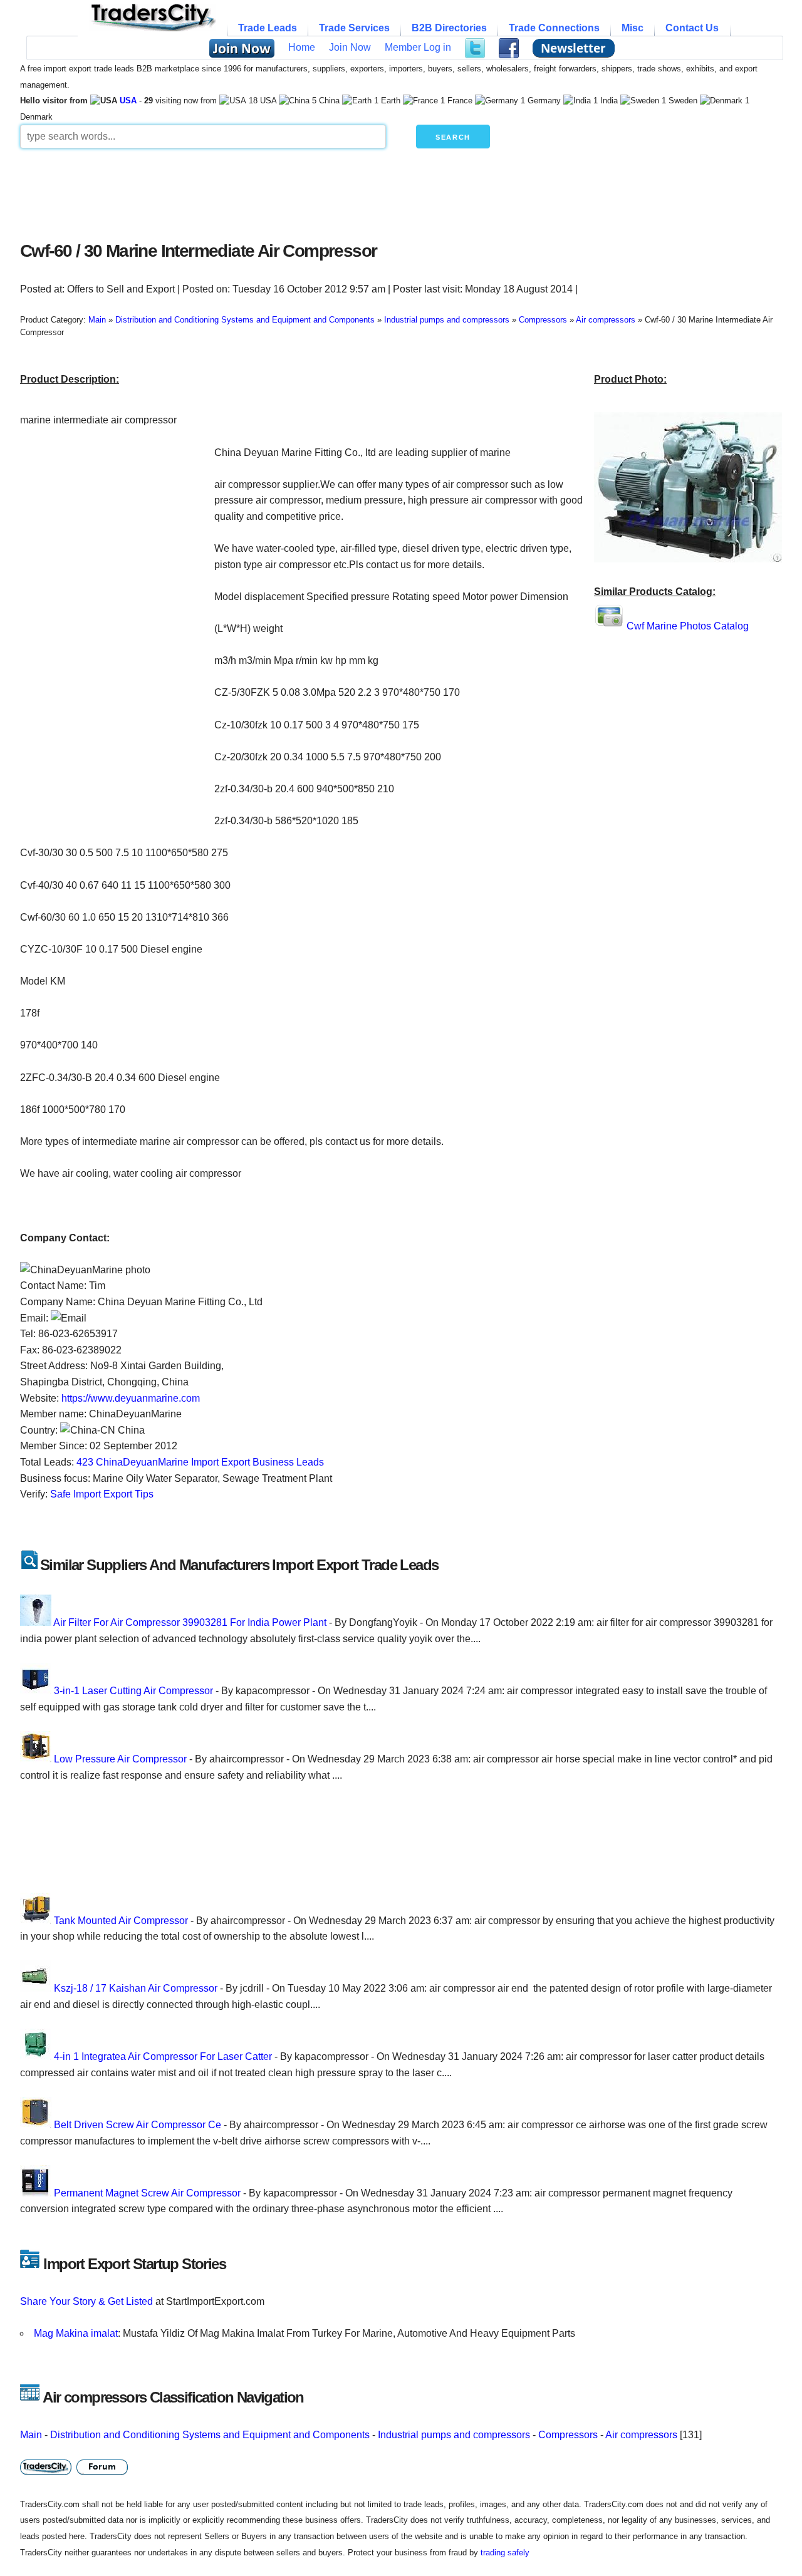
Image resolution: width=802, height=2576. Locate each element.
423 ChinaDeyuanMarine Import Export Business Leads (200, 1462)
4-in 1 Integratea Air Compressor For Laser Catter (163, 2056)
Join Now (350, 47)
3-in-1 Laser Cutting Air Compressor (133, 1691)
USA (128, 101)
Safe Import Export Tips (102, 1494)
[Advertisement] (324, 192)
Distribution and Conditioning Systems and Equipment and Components (210, 2435)
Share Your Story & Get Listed (86, 2301)
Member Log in (418, 47)
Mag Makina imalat (76, 2333)
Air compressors (641, 2435)
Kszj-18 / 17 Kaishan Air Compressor (136, 1988)
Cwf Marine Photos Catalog (688, 626)
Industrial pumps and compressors (454, 2435)
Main (31, 2435)
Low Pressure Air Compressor (120, 1759)
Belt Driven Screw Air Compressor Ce (138, 2125)
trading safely (505, 2553)
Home (302, 47)
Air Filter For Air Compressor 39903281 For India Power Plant (190, 1622)
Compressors (568, 2435)
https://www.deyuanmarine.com (131, 1398)
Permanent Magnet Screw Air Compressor (147, 2193)
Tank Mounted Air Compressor (121, 1921)
